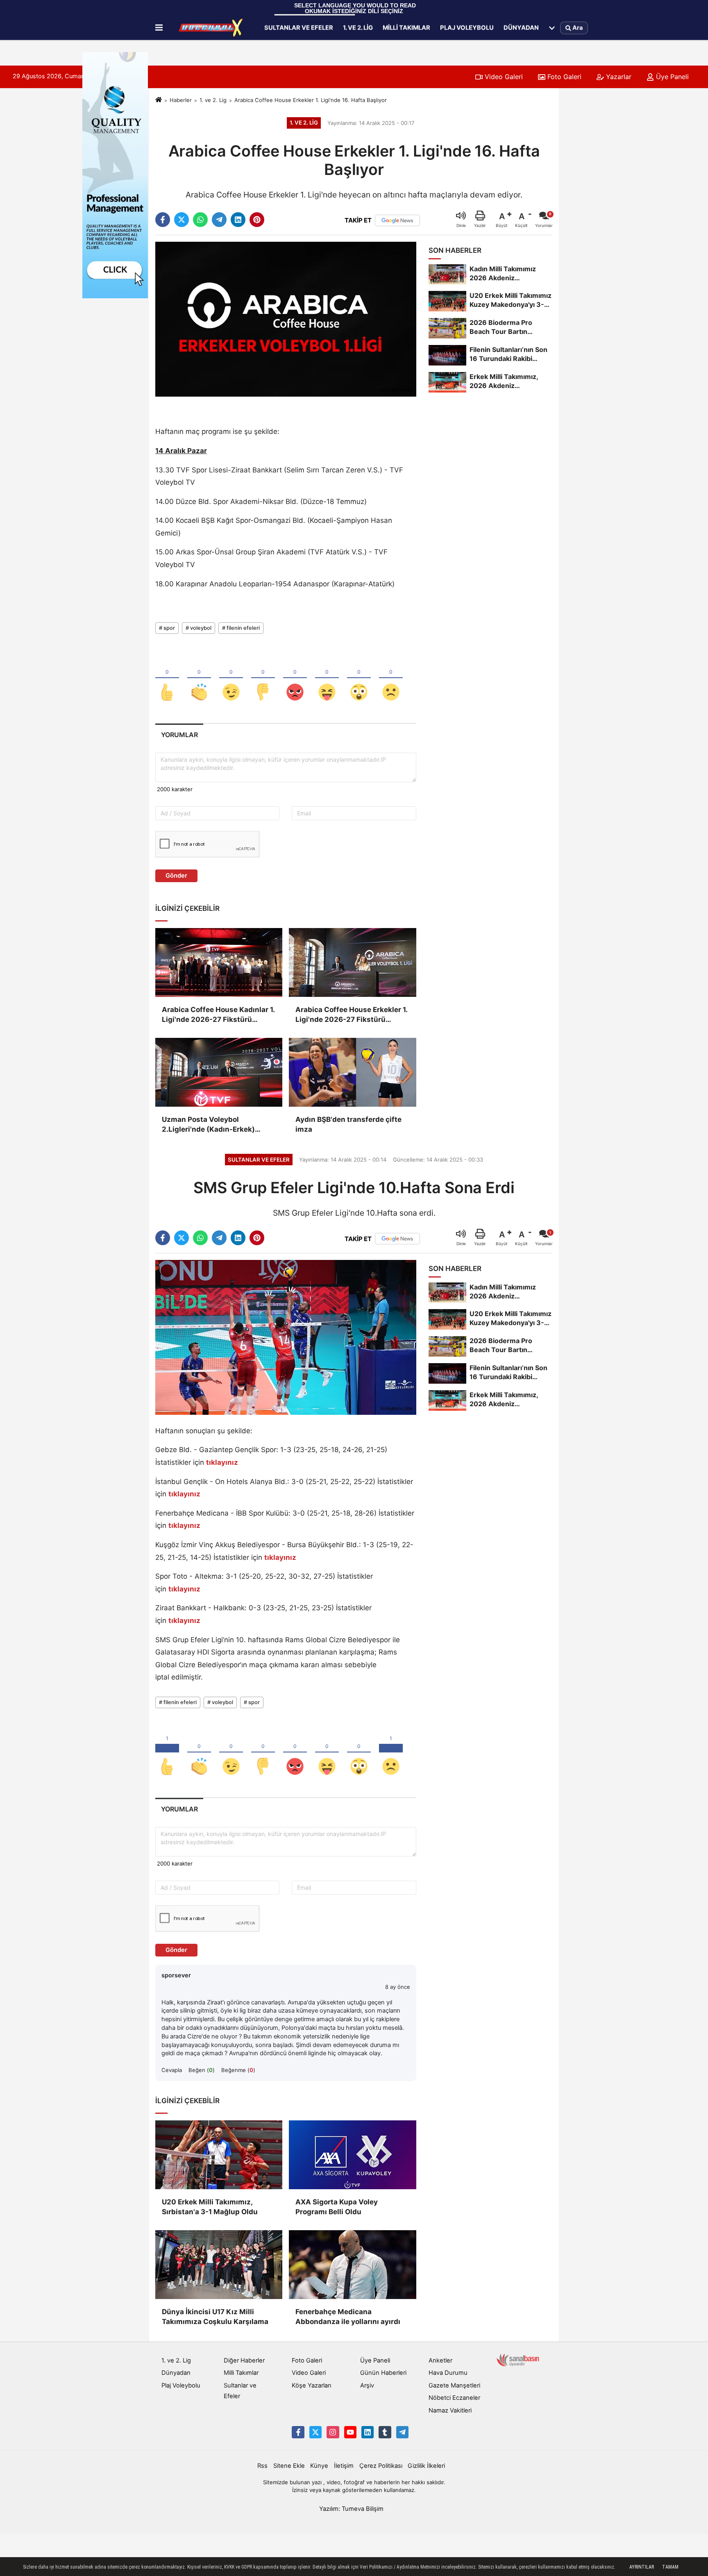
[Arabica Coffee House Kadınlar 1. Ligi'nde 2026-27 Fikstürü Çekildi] (219, 962)
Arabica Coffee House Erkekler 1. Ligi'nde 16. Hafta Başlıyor (311, 100)
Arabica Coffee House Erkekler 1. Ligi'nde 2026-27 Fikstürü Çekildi (351, 1015)
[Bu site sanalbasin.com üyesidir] (518, 2360)
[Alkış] (199, 679)
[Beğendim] (167, 679)
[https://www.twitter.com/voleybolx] (315, 2432)
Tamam (670, 2567)
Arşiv (367, 2385)
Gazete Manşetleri (454, 2385)
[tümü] (552, 28)
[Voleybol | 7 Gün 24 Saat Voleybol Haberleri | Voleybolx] (212, 28)
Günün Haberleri (383, 2373)
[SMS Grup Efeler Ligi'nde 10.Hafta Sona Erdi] (286, 1337)
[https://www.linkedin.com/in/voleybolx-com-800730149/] (368, 2432)
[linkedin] (238, 220)
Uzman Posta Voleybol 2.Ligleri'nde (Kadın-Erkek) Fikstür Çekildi (208, 1125)
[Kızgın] (295, 679)
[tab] (179, 735)
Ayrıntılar (642, 2567)
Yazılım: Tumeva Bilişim (351, 2509)
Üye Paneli (671, 77)
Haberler (181, 100)
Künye (319, 2466)
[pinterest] (257, 220)
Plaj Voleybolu (467, 27)
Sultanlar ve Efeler (299, 27)
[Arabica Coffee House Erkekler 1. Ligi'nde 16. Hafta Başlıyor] (286, 319)
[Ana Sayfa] (159, 100)
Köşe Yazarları (311, 2385)
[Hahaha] (327, 679)
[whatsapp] (200, 220)
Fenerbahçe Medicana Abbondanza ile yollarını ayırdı (348, 2317)
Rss (262, 2466)
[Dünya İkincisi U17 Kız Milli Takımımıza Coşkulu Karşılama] (219, 2265)
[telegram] (219, 220)
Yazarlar (618, 77)
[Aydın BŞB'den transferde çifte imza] (352, 1072)
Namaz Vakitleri (450, 2410)
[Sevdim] (231, 679)
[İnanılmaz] (359, 679)
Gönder (176, 876)
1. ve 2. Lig (358, 27)
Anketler (440, 2360)
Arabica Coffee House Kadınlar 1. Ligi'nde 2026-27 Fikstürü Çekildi (218, 1015)
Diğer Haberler (244, 2360)
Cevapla (172, 2070)
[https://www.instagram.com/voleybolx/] (333, 2432)
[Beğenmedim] (263, 679)
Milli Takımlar (406, 27)
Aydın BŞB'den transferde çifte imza (348, 1124)
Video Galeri (503, 77)
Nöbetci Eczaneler (454, 2398)
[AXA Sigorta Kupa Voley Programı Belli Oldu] (352, 2155)
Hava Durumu (448, 2373)
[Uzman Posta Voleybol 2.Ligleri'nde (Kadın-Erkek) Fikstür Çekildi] (219, 1072)
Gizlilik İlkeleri (426, 2466)
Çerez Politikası (381, 2466)
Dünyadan (521, 27)
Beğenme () (238, 2070)
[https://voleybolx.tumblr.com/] (385, 2432)
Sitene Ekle (289, 2466)
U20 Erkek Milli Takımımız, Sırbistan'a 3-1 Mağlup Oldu (210, 2207)
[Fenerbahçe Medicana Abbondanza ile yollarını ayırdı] (352, 2265)
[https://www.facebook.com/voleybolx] (298, 2432)
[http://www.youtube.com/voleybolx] (350, 2432)
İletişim (344, 2466)
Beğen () (202, 2070)
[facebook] (163, 220)
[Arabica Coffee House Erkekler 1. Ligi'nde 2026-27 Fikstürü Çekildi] (352, 962)
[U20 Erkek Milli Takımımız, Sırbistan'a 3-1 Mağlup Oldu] (219, 2155)
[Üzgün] (391, 679)
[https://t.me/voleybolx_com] (402, 2432)
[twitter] (182, 220)
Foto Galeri (563, 77)
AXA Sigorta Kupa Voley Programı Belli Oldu (337, 2207)
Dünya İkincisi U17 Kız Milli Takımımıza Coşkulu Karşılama (215, 2317)
